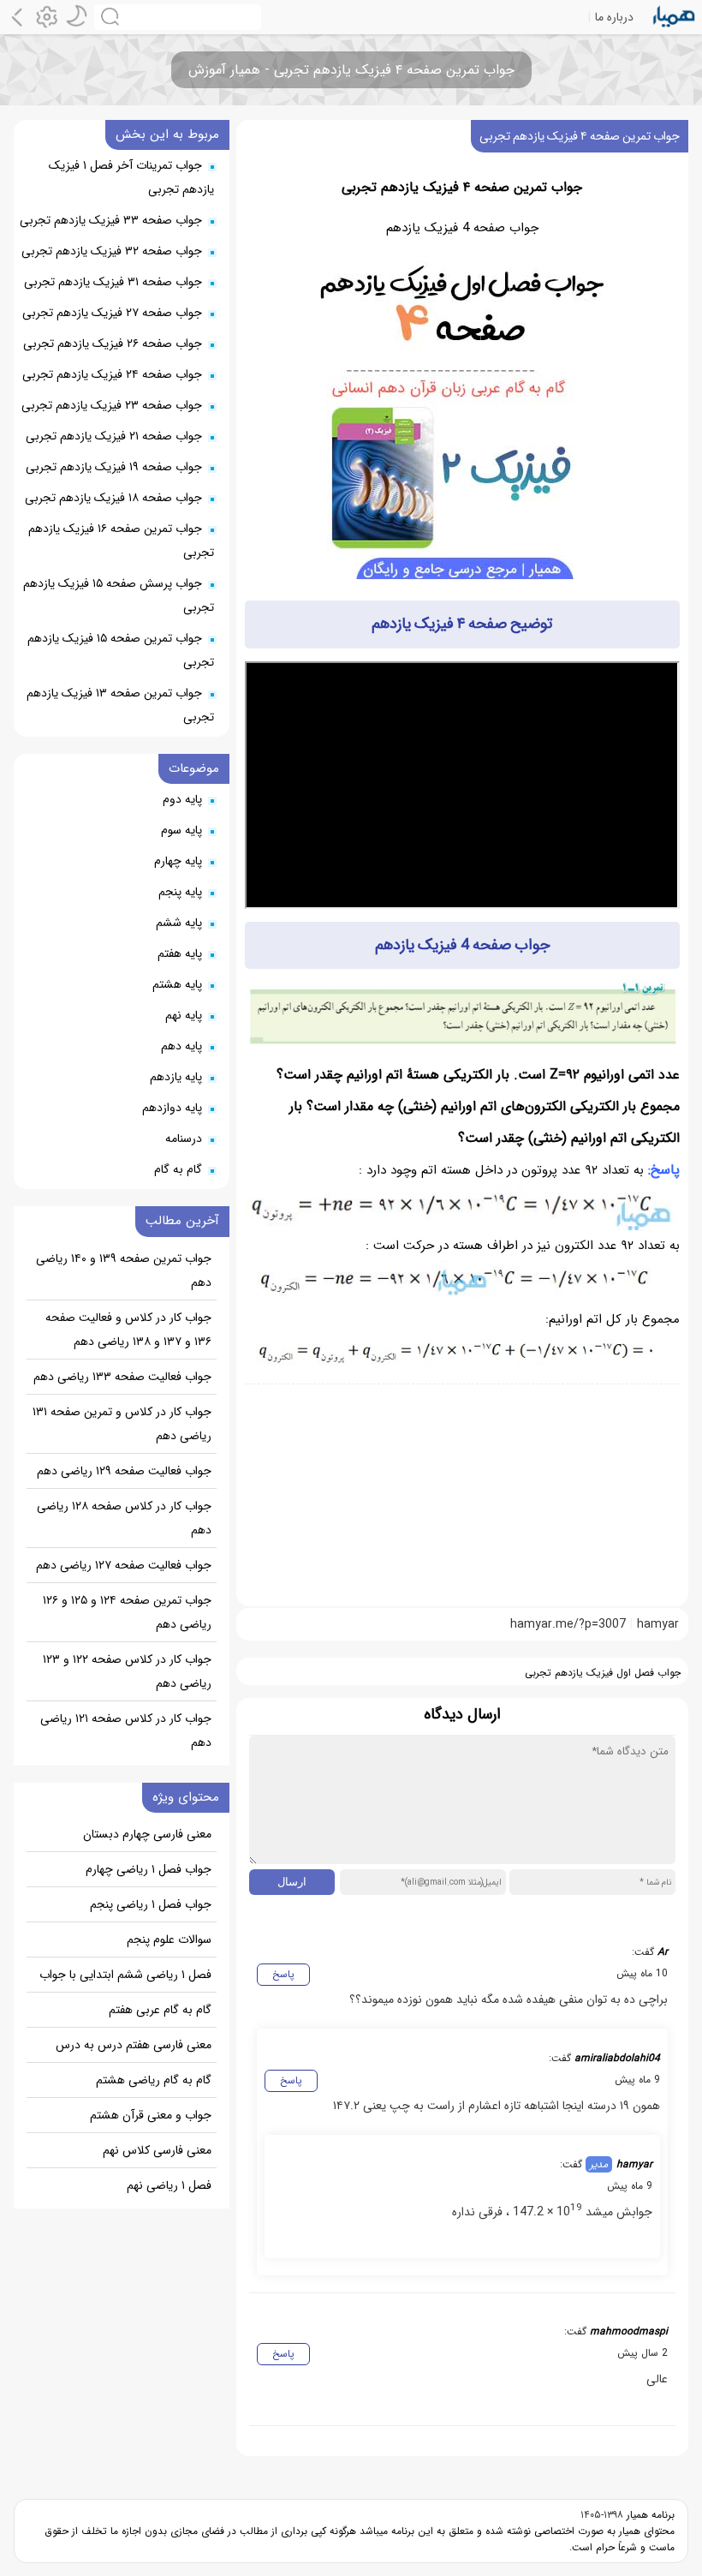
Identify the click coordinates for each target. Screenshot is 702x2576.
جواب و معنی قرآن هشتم (151, 2115)
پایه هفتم (180, 953)
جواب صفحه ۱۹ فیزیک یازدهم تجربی (114, 467)
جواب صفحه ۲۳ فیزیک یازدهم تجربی (112, 405)
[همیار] (674, 17)
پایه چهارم (178, 861)
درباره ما (614, 17)
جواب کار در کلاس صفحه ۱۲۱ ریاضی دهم (126, 1730)
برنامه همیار (649, 2515)
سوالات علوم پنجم (169, 1939)
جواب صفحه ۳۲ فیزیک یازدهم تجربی (112, 251)
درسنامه (184, 1139)
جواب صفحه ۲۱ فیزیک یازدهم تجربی (114, 436)
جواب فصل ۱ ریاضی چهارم (149, 1869)
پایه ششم (179, 923)
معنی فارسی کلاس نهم (157, 2150)
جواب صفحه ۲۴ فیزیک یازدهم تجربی (112, 374)
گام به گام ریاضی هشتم (154, 2080)
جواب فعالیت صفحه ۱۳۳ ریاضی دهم (122, 1377)
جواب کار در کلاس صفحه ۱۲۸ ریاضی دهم (124, 1518)
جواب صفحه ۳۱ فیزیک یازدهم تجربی (113, 282)
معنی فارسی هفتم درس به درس (134, 2045)
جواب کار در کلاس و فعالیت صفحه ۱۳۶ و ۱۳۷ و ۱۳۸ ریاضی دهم (128, 1330)
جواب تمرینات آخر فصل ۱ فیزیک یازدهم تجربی (131, 177)
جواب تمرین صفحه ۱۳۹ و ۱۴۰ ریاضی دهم (124, 1270)
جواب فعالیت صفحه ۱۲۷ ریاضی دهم (124, 1565)
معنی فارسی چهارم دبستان (147, 1834)
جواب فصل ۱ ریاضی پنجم (151, 1904)
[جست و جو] (178, 17)
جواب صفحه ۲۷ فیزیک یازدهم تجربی (112, 313)
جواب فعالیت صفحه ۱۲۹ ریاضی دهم (124, 1471)
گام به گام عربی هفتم (160, 2010)
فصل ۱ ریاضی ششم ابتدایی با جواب (125, 1975)
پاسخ (283, 1974)
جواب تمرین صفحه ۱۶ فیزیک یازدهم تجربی (121, 541)
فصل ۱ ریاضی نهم (169, 2185)
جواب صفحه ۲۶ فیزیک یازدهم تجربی (113, 344)
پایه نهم (184, 1015)
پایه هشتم (177, 984)
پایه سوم (181, 830)
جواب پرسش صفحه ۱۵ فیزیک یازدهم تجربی (119, 595)
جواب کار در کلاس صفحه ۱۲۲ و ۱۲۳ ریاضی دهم (127, 1671)
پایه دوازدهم (172, 1108)
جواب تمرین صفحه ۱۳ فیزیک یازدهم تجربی (120, 705)
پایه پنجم (180, 892)
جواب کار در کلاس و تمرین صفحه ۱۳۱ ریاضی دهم (122, 1424)
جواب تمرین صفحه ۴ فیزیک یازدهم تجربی (580, 136)
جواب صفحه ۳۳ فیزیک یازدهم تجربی (111, 220)
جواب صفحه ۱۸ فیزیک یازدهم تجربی (113, 498)
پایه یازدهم (176, 1077)
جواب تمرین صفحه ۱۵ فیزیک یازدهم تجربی (121, 650)
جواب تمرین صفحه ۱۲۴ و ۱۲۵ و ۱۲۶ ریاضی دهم (127, 1612)
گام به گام (178, 1169)
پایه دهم (181, 1046)
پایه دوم (182, 799)
